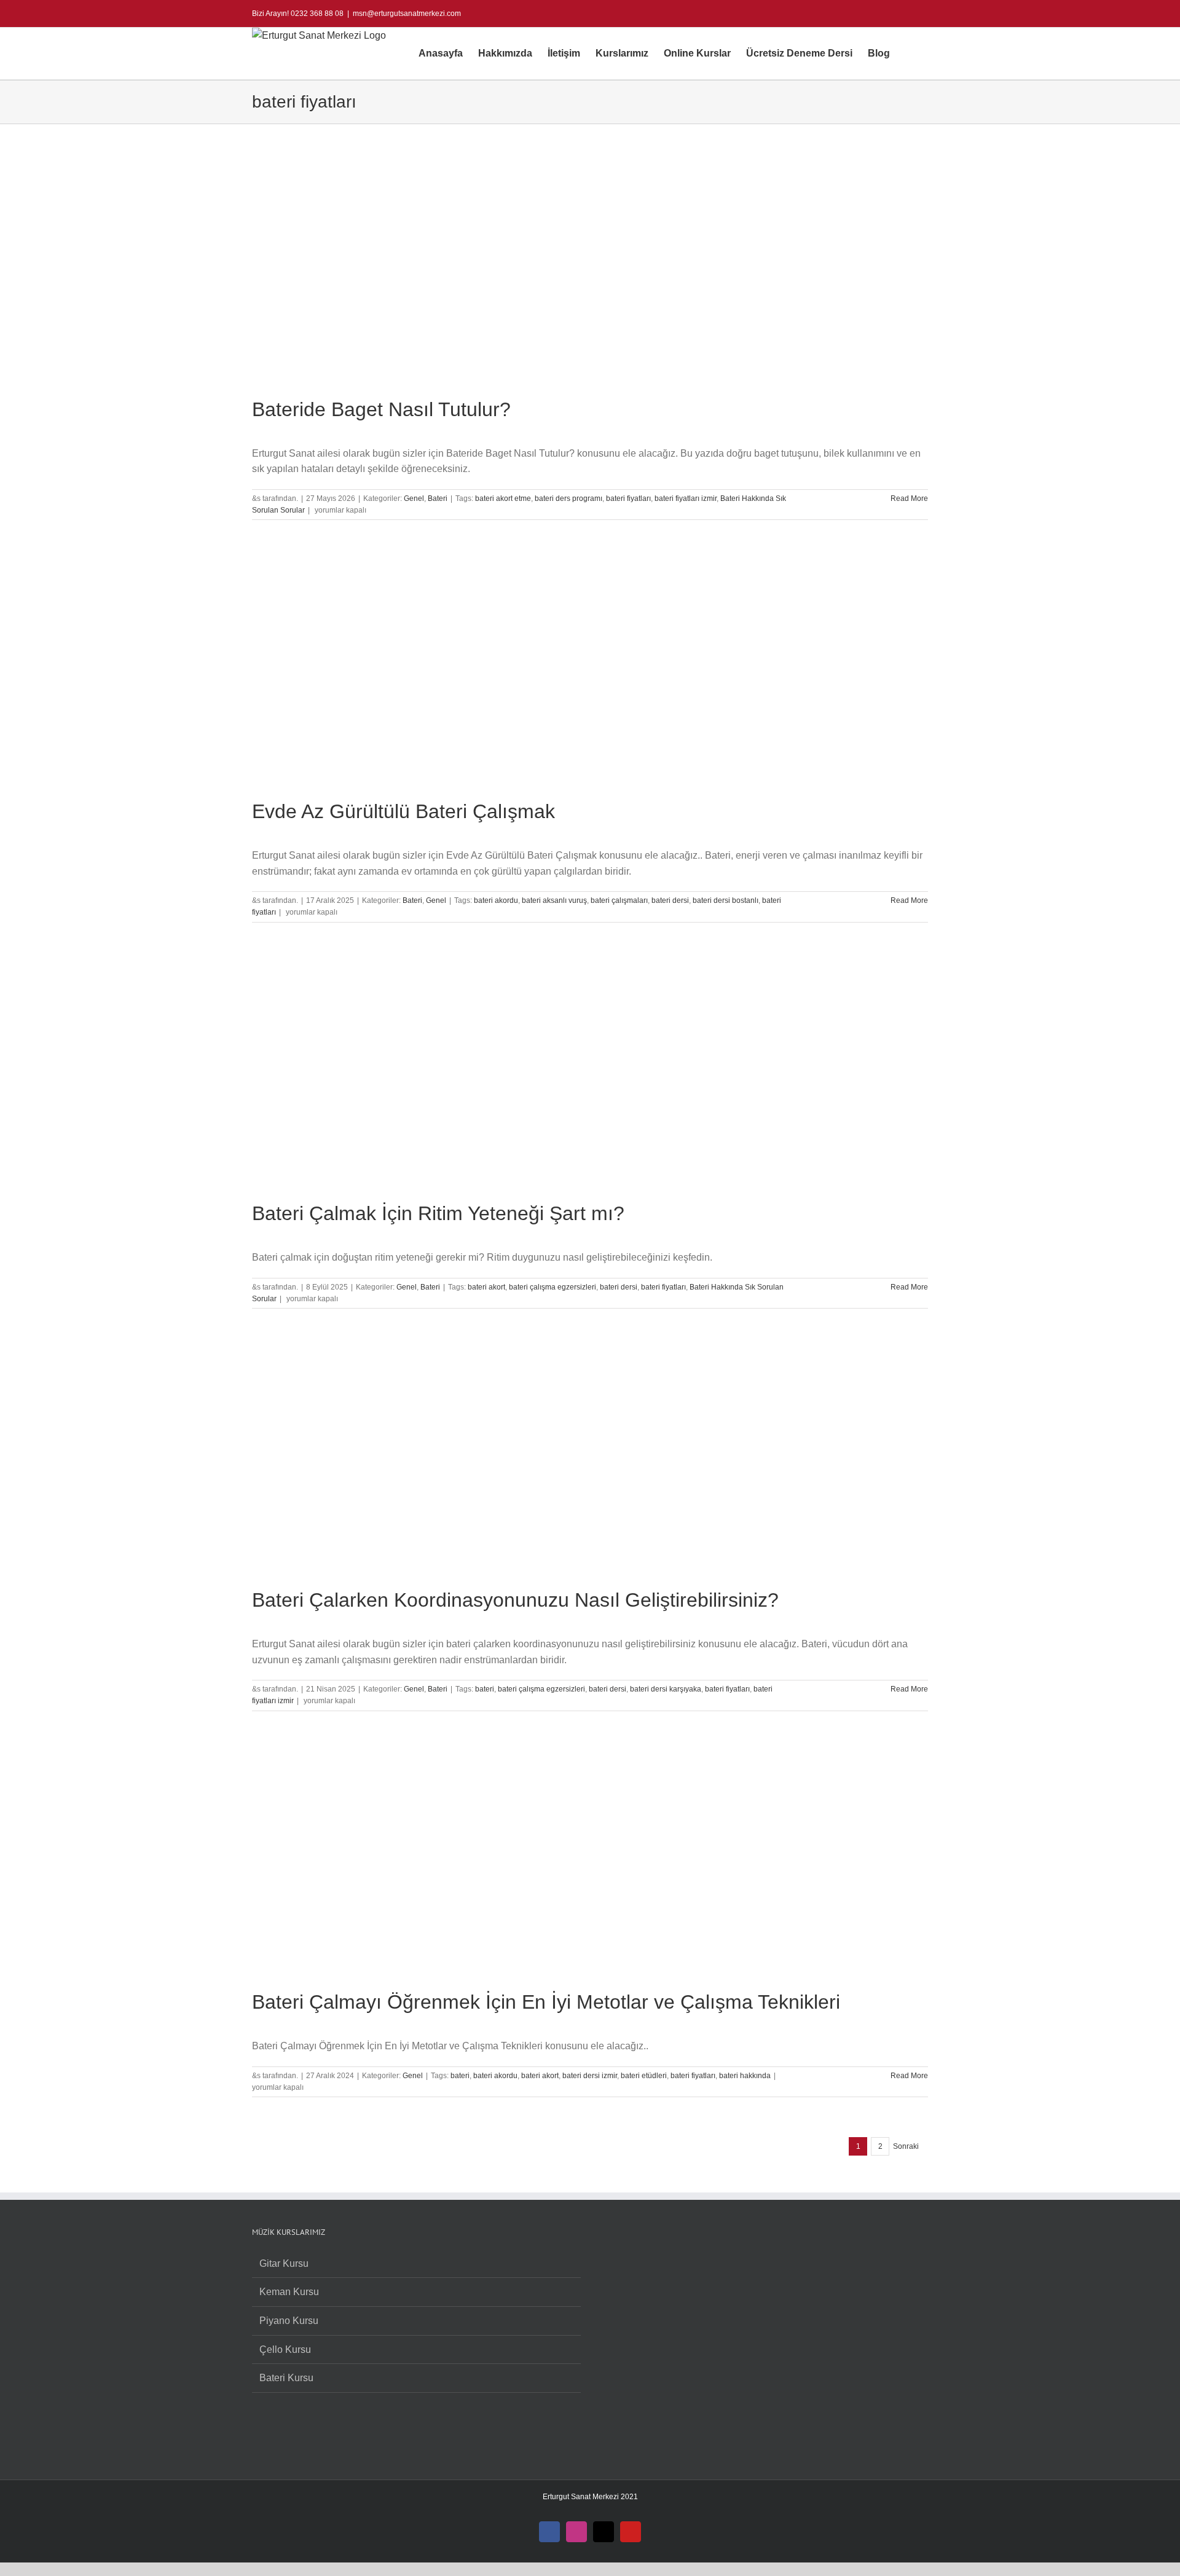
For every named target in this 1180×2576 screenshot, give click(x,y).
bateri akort (486, 1287)
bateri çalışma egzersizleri (553, 1287)
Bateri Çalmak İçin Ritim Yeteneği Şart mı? (438, 1213)
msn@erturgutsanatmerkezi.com (407, 14)
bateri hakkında (745, 2076)
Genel (414, 498)
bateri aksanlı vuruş (554, 900)
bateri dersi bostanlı (726, 900)
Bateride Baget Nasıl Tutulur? (381, 409)
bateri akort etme (503, 498)
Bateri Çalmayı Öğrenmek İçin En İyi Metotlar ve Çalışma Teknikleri (546, 2002)
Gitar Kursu (284, 2263)
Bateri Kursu (286, 2378)
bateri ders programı (568, 498)
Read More (909, 498)
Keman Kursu (289, 2292)
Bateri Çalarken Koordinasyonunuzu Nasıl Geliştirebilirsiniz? (515, 1600)
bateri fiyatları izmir (686, 498)
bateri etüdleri (644, 2076)
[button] (909, 53)
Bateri (438, 498)
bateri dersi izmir (590, 2076)
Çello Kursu (285, 2350)
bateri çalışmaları (619, 900)
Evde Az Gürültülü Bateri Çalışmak (403, 811)
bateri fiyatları (628, 498)
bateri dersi (670, 900)
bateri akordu (496, 900)
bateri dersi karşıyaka (666, 1689)
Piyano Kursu (289, 2321)
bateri (485, 1689)
